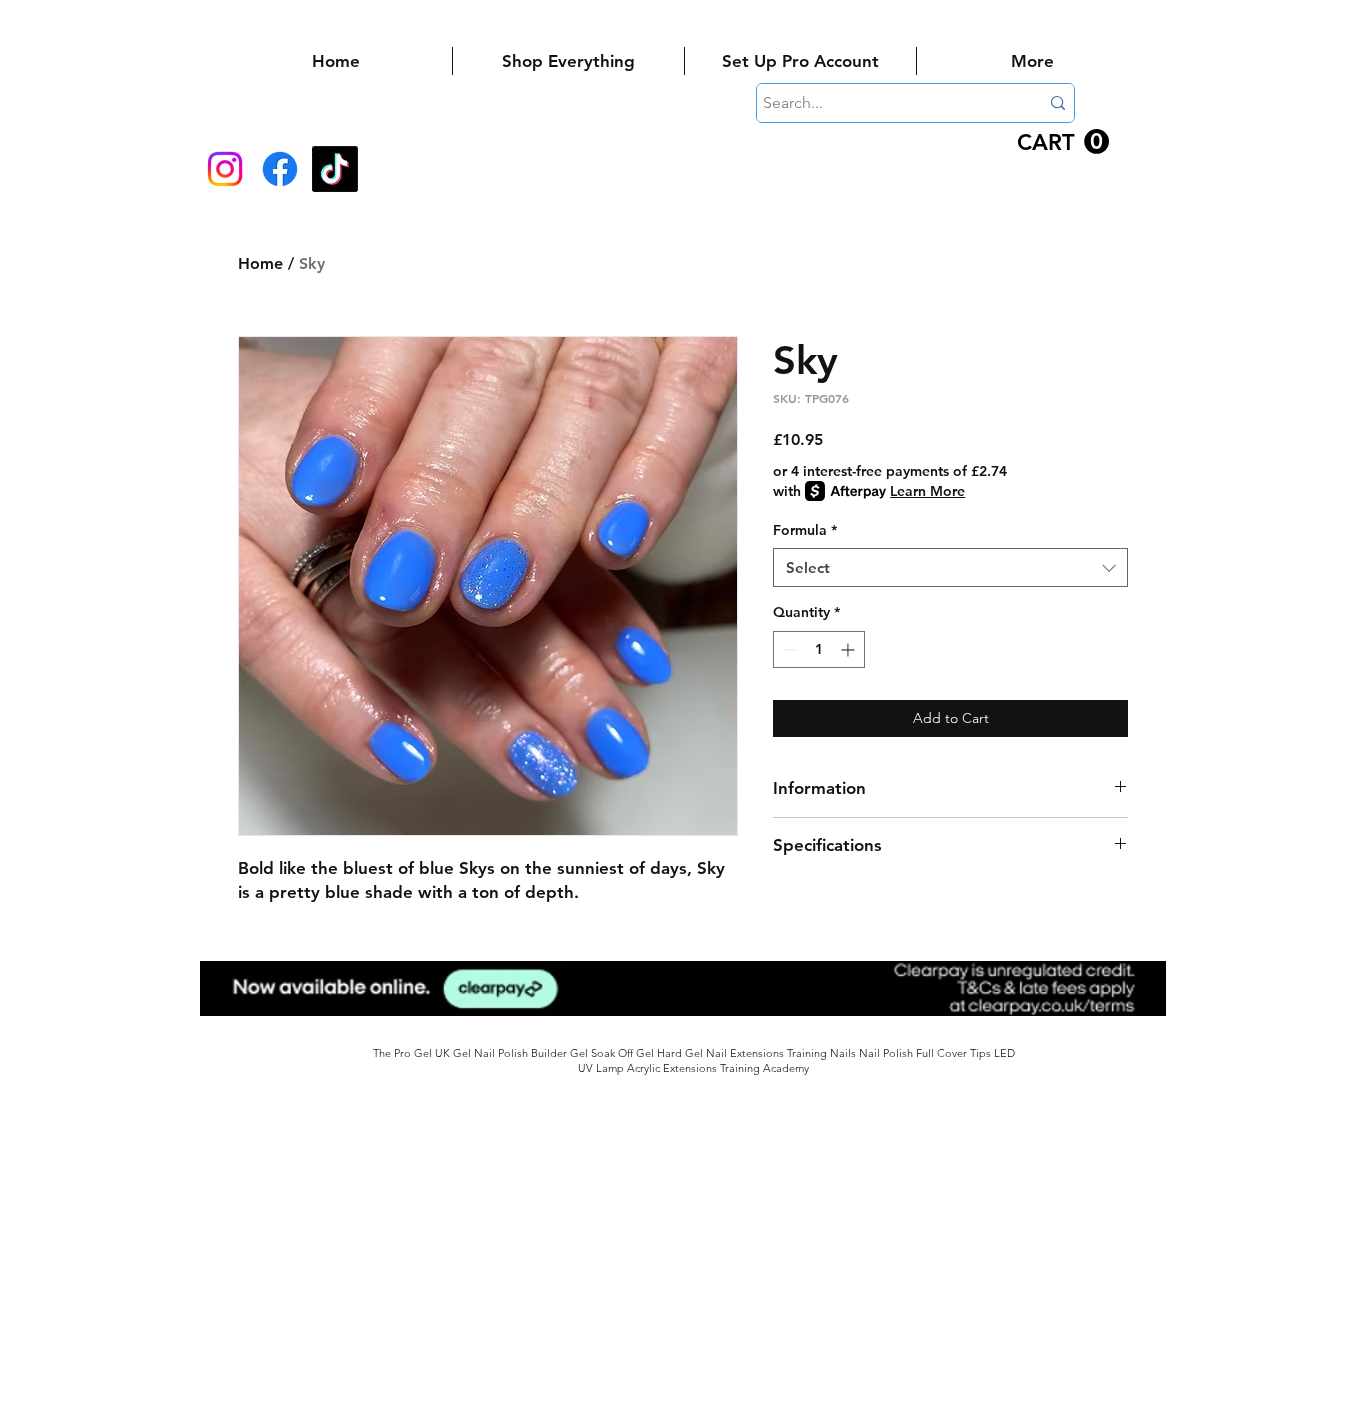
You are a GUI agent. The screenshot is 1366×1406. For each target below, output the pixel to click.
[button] (1063, 142)
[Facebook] (280, 169)
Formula (805, 530)
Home (260, 263)
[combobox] (950, 567)
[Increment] (849, 649)
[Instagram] (225, 169)
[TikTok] (335, 169)
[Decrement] (788, 649)
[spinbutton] (819, 649)
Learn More (927, 491)
